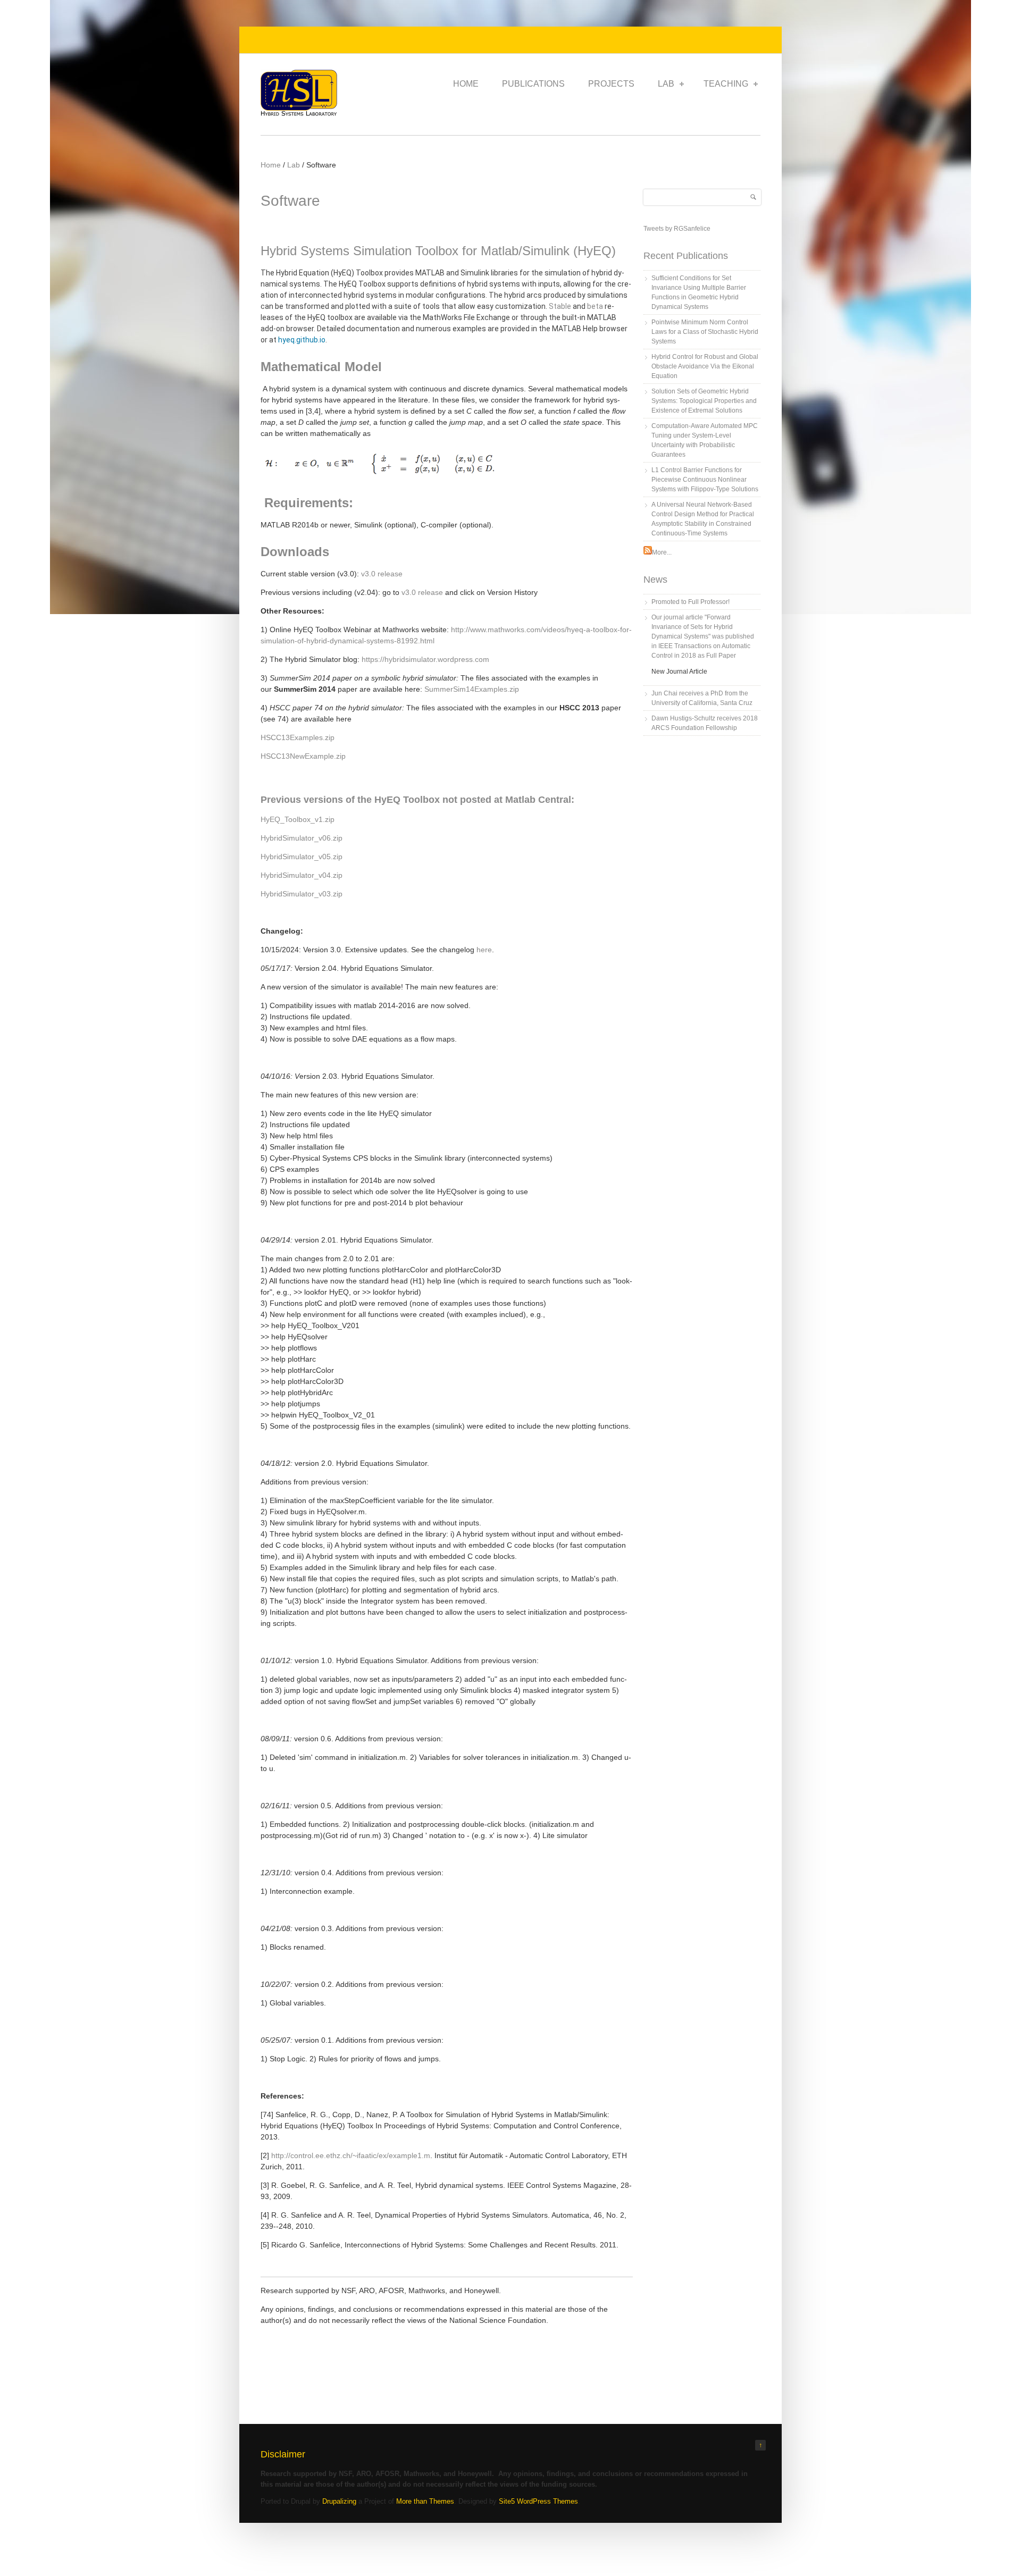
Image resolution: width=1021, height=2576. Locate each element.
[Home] (299, 114)
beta (595, 306)
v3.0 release (382, 574)
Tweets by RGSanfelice (677, 229)
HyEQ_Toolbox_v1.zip (298, 819)
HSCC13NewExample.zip (303, 756)
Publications (533, 84)
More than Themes (425, 2501)
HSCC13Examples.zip (298, 737)
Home (466, 84)
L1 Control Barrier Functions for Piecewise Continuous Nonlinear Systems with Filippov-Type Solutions (705, 480)
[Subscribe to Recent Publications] (648, 552)
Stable (560, 306)
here (484, 950)
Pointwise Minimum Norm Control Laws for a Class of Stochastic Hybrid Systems (705, 332)
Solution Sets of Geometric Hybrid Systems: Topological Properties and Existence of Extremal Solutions (704, 401)
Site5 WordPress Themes (538, 2501)
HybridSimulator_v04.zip (302, 875)
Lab (666, 84)
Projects (611, 84)
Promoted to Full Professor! (691, 602)
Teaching (726, 84)
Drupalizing (339, 2501)
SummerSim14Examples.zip (472, 689)
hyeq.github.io (302, 340)
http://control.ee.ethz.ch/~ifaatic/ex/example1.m (351, 2155)
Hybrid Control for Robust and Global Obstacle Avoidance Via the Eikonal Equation (705, 366)
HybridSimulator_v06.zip (302, 838)
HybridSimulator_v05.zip (302, 857)
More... (662, 552)
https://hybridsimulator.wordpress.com (425, 659)
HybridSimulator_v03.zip (302, 894)
